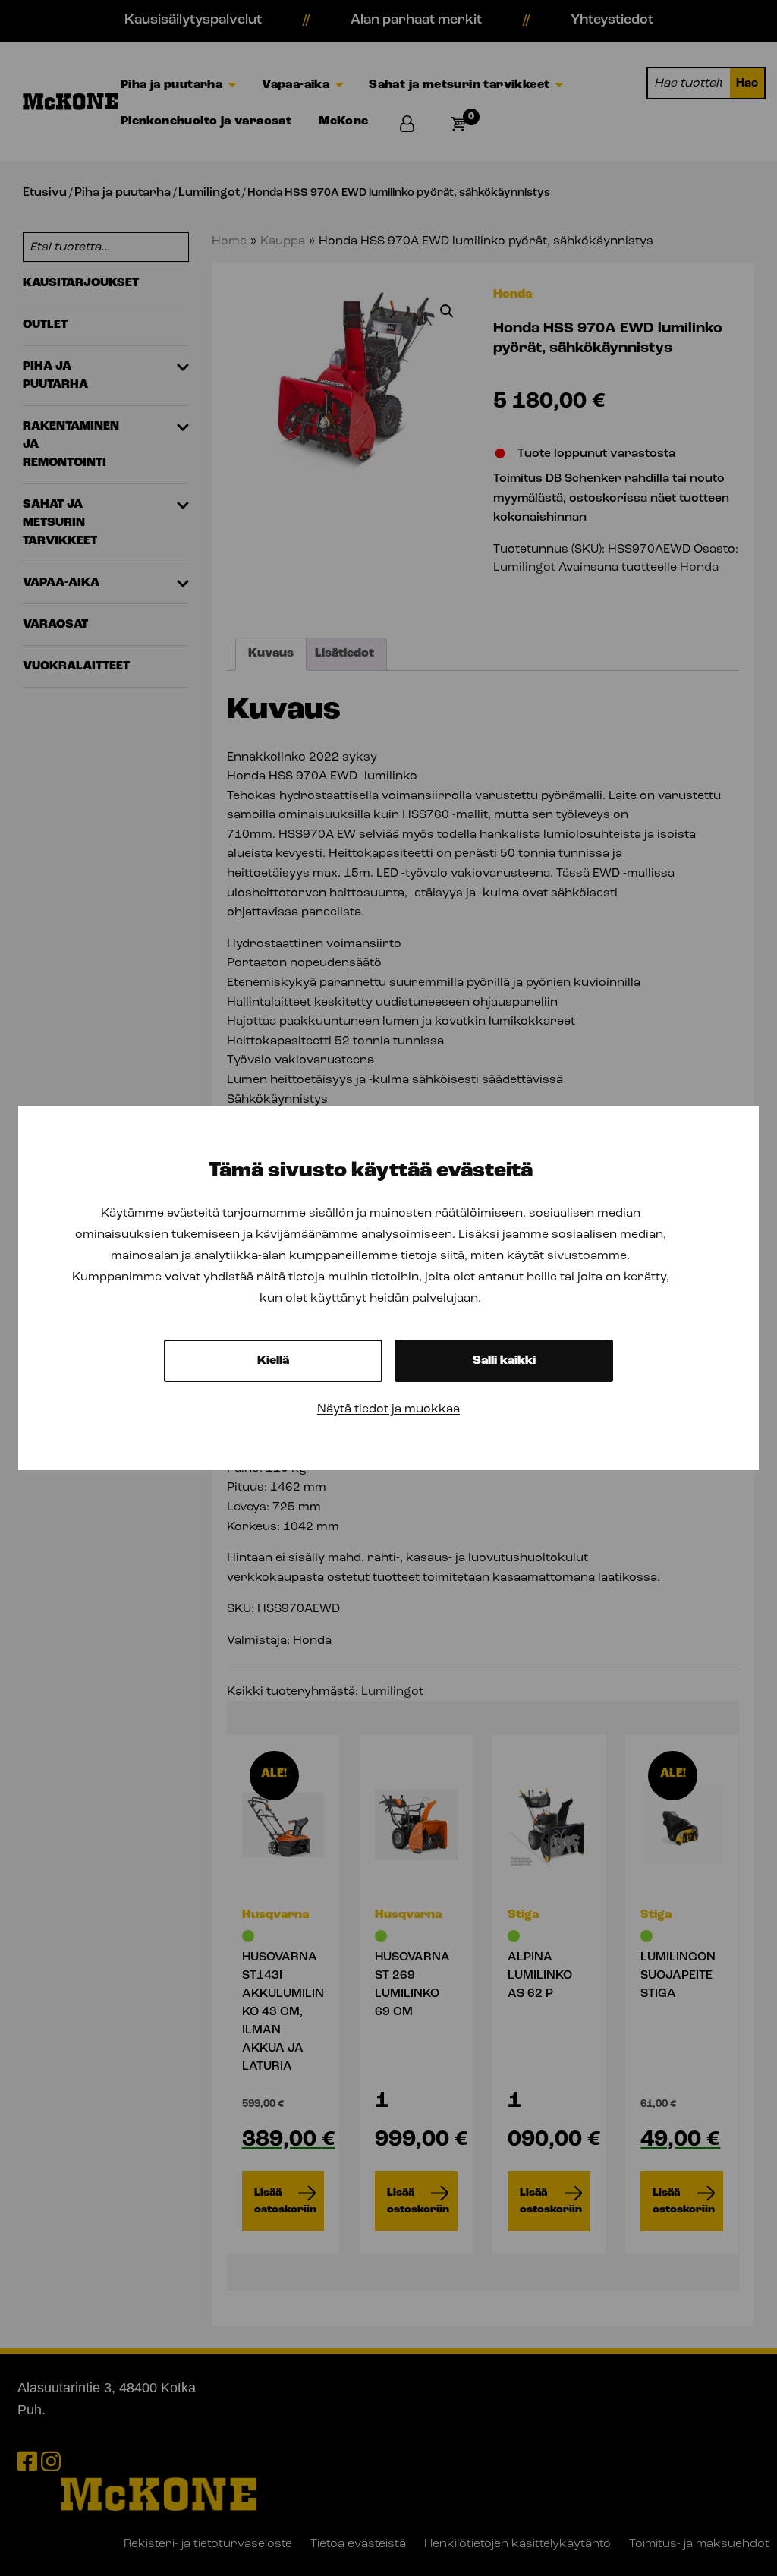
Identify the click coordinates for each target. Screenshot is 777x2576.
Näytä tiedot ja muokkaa (388, 1409)
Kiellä (273, 1361)
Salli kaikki (504, 1361)
